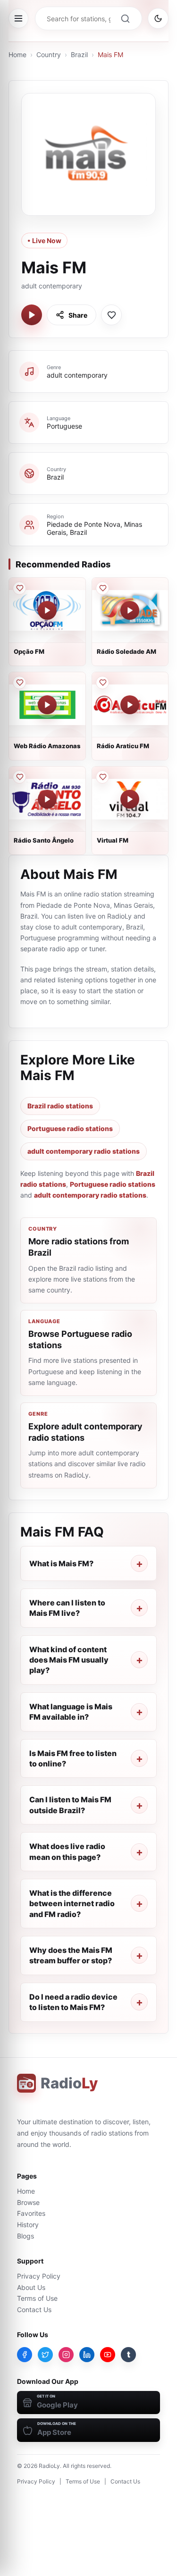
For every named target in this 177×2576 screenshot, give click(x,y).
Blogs (25, 2236)
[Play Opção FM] (47, 610)
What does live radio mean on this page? (67, 1851)
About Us (31, 2287)
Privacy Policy (39, 2276)
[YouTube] (108, 2355)
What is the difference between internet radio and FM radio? (72, 1904)
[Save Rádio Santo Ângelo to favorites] (19, 777)
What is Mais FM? (61, 1563)
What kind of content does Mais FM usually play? (69, 1660)
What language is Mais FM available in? (71, 1712)
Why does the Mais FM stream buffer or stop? (71, 1955)
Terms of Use (37, 2298)
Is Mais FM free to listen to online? (73, 1758)
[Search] (125, 18)
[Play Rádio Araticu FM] (130, 705)
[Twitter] (45, 2355)
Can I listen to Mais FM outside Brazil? (70, 1805)
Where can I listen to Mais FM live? (67, 1608)
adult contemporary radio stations (84, 1151)
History (28, 2225)
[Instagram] (66, 2355)
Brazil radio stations (60, 1106)
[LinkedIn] (87, 2355)
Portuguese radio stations (70, 1128)
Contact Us (34, 2310)
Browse (28, 2202)
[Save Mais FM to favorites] (111, 315)
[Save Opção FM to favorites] (19, 588)
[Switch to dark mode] (158, 18)
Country (49, 55)
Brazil (79, 55)
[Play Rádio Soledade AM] (130, 610)
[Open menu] (18, 18)
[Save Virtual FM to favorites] (102, 777)
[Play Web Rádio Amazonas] (47, 705)
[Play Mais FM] (32, 315)
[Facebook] (25, 2355)
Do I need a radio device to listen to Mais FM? (73, 2002)
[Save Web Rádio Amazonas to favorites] (19, 683)
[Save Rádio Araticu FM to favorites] (102, 683)
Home (17, 55)
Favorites (31, 2213)
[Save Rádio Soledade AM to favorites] (102, 588)
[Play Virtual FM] (130, 799)
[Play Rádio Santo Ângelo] (47, 799)
